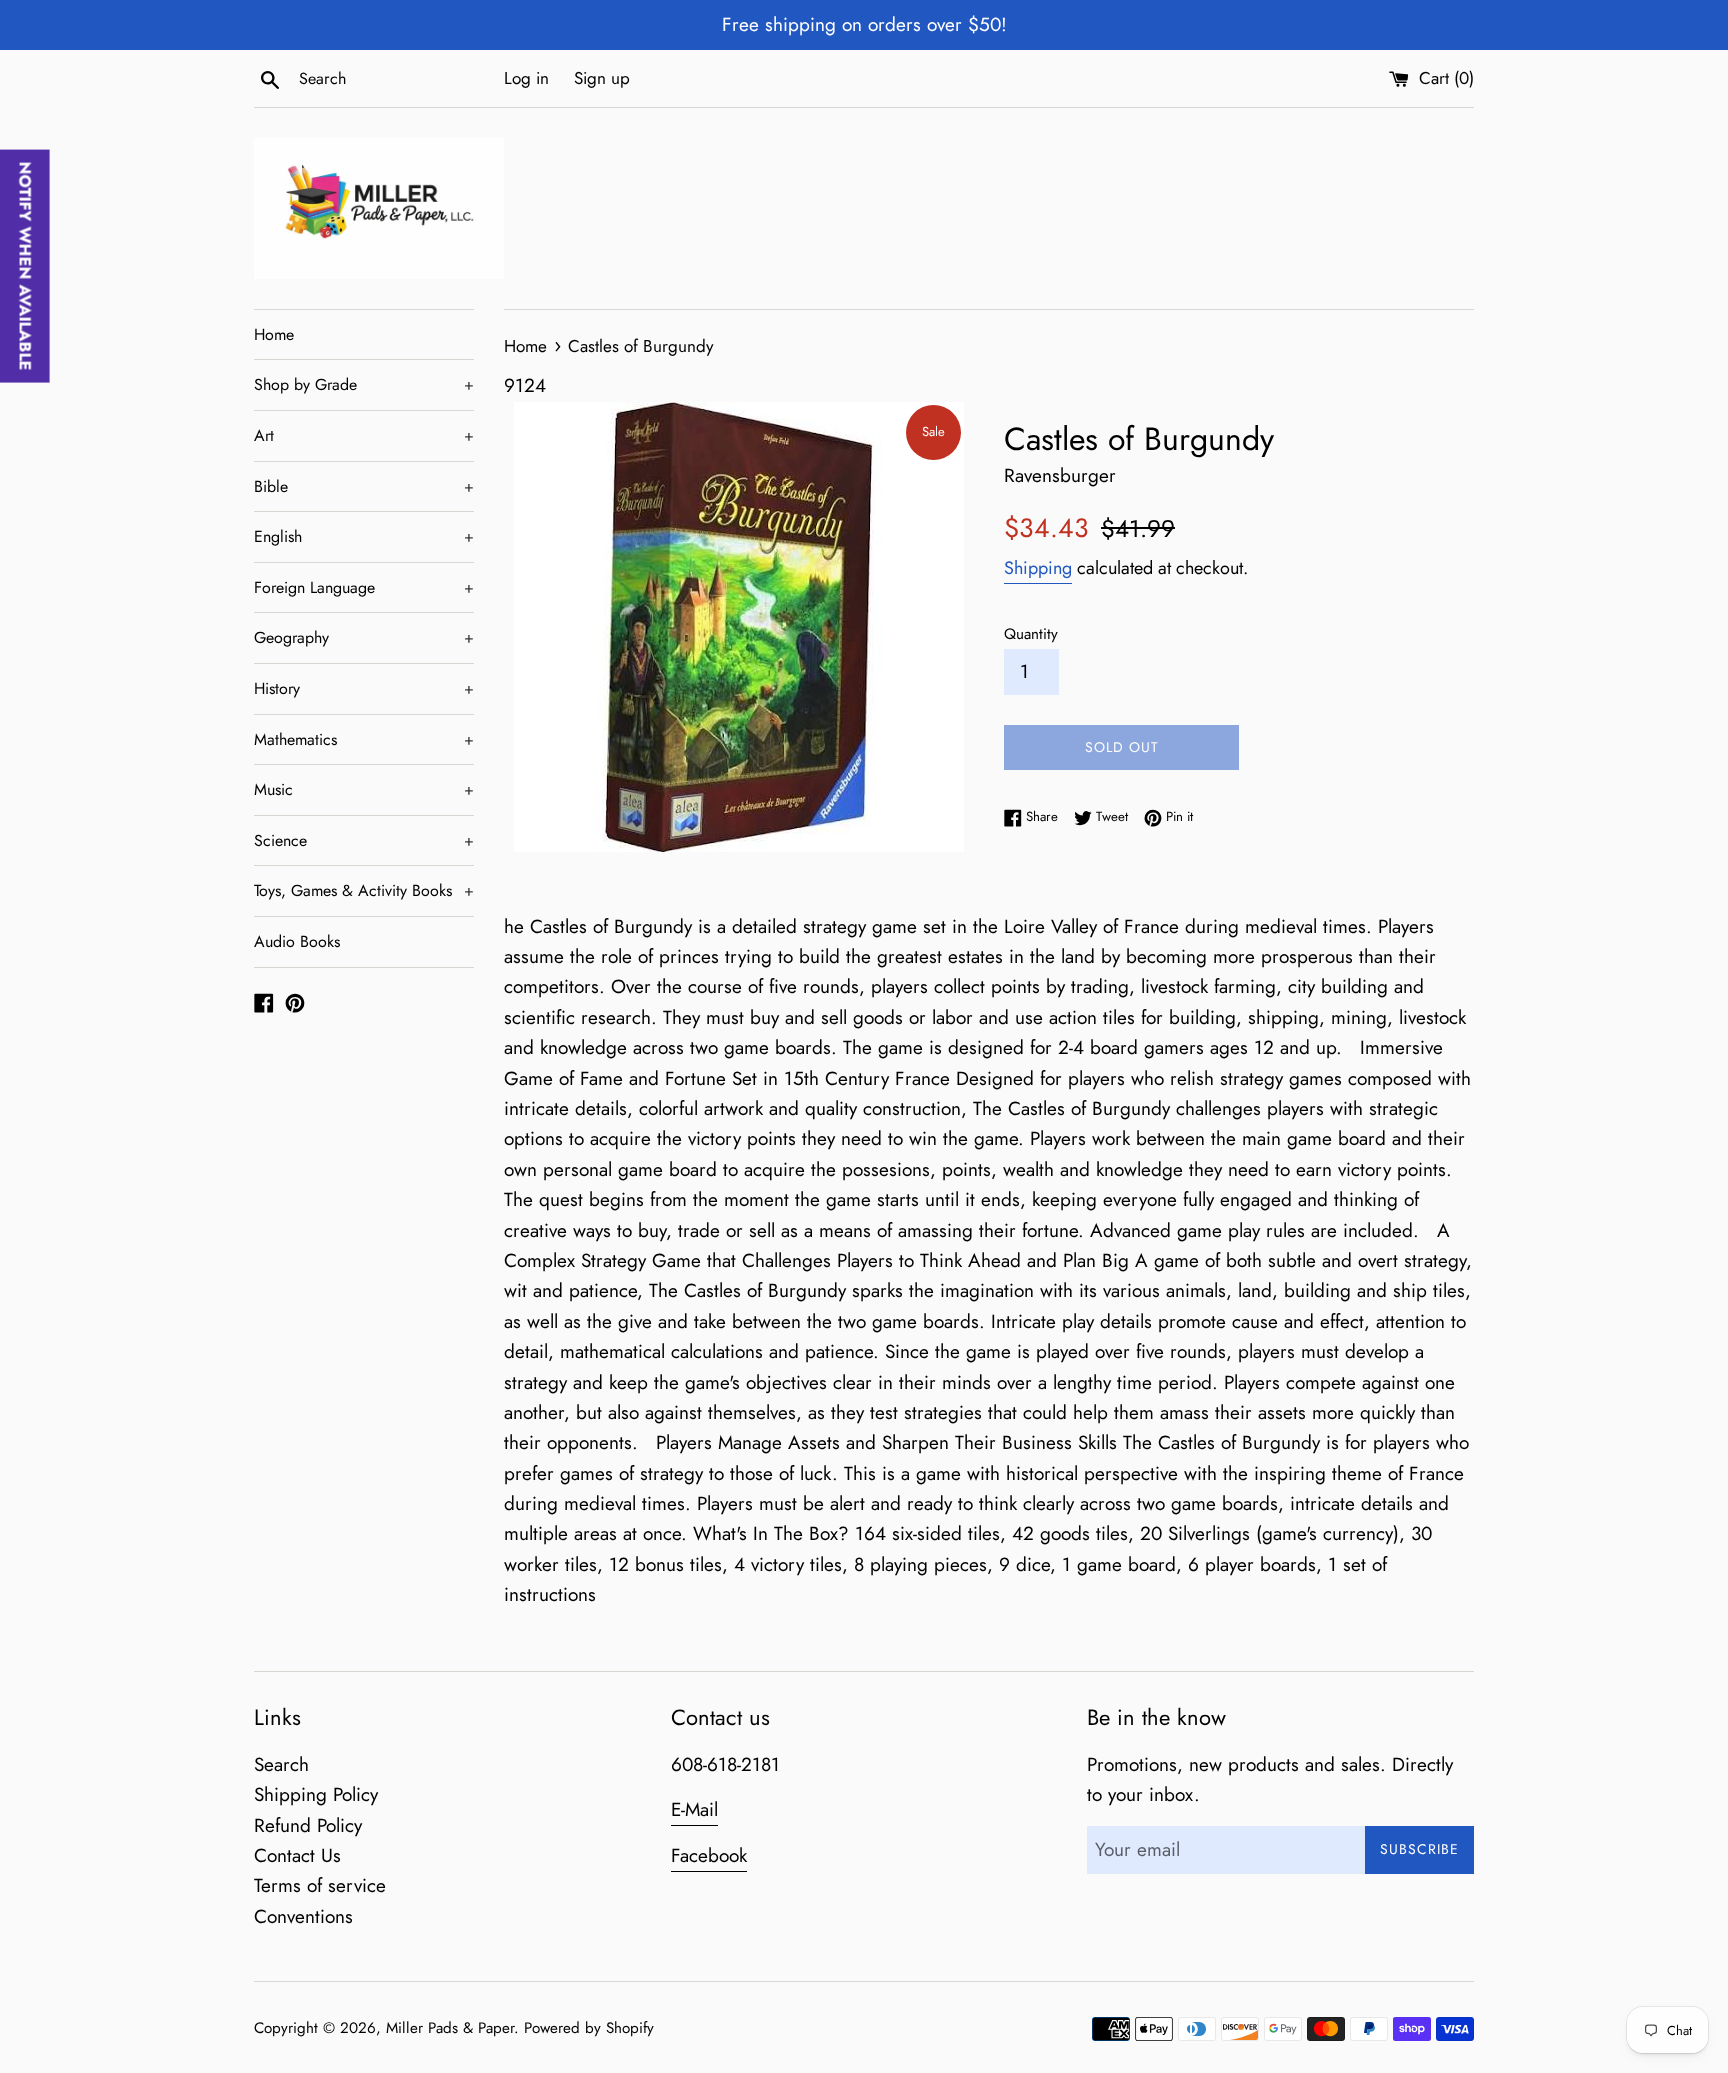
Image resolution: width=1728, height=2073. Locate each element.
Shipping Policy (316, 1794)
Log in (526, 78)
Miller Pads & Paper (450, 2028)
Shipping (1038, 568)
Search (281, 1764)
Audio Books (297, 941)
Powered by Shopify (589, 2028)
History (364, 688)
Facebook (709, 1855)
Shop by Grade (364, 384)
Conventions (303, 1916)
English (364, 536)
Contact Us (297, 1855)
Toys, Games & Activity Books (364, 890)
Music (364, 789)
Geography (364, 637)
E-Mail (694, 1809)
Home (274, 334)
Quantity (1031, 634)
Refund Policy (308, 1825)
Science (364, 840)
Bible (364, 486)
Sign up (602, 78)
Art (364, 435)
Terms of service (320, 1885)
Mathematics (364, 739)
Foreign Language (364, 587)
